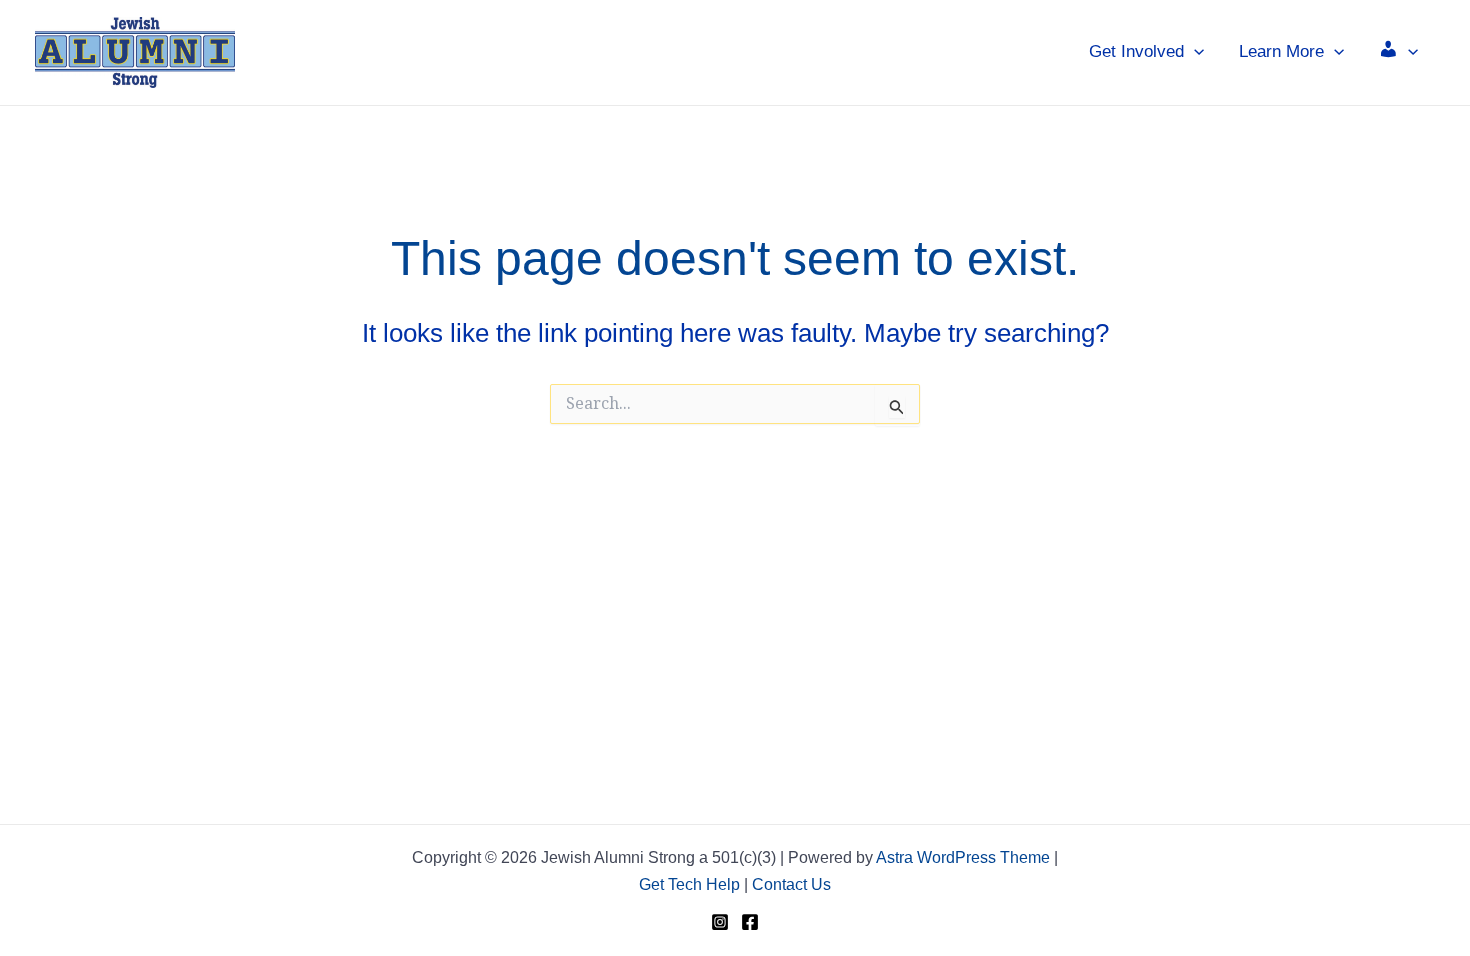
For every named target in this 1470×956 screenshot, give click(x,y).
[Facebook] (750, 922)
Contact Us (791, 884)
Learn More (1281, 51)
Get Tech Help (689, 884)
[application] (1194, 52)
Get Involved (1136, 51)
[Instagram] (720, 922)
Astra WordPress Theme (963, 857)
